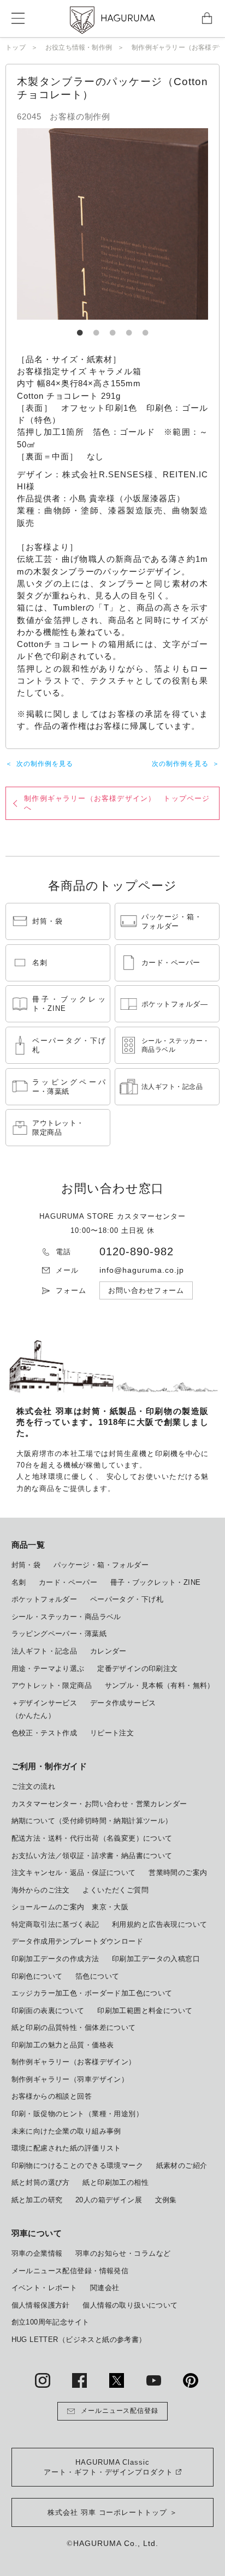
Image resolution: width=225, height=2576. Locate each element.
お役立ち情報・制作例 (79, 47)
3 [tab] (112, 328)
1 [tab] (80, 328)
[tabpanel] (113, 224)
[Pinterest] (190, 2380)
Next (164, 224)
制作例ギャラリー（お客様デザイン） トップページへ (117, 803)
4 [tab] (129, 328)
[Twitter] (117, 2380)
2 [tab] (96, 328)
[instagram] (42, 2380)
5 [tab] (145, 328)
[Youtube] (154, 2380)
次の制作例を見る (45, 764)
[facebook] (79, 2380)
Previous (61, 224)
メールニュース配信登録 (120, 2411)
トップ (16, 47)
